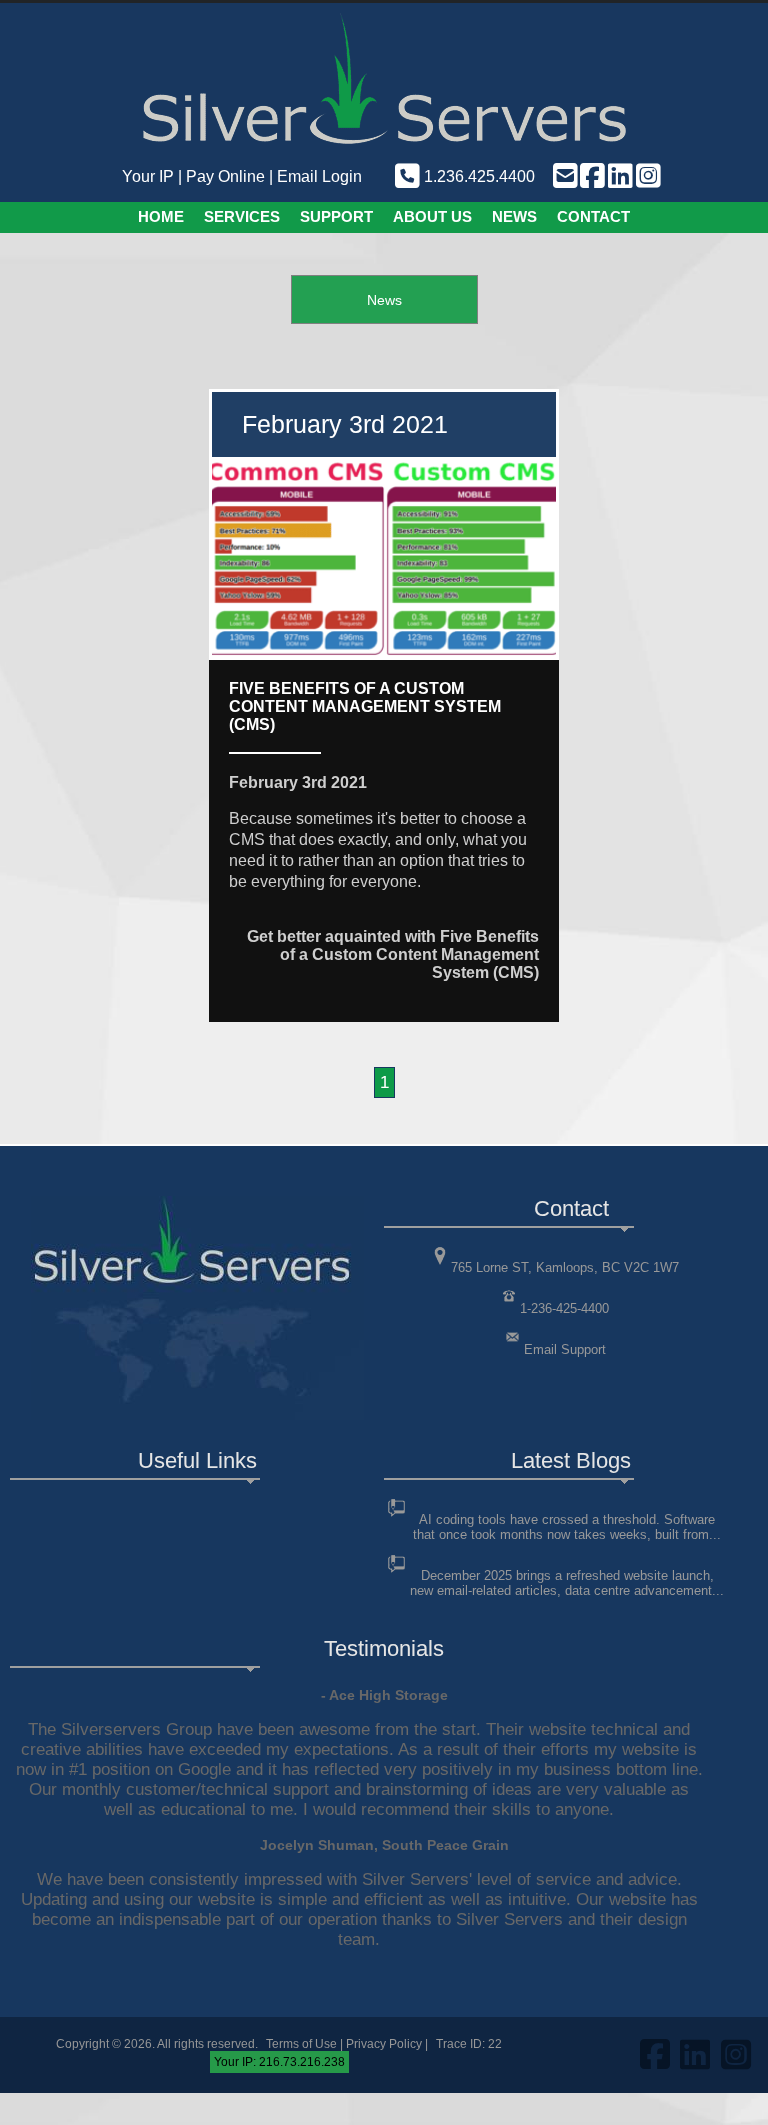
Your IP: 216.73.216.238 (279, 2062)
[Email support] (564, 176)
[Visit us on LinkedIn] (619, 176)
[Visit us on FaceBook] (592, 176)
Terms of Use (301, 2044)
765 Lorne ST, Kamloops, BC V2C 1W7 (565, 1267)
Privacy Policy (384, 2044)
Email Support (565, 1349)
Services (242, 216)
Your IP (148, 176)
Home (161, 216)
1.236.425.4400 (477, 176)
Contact (593, 216)
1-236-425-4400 (564, 1308)
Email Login (319, 176)
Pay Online (225, 176)
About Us (432, 216)
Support (336, 216)
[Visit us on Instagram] (647, 176)
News (514, 216)
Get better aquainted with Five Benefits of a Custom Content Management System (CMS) (393, 954)
